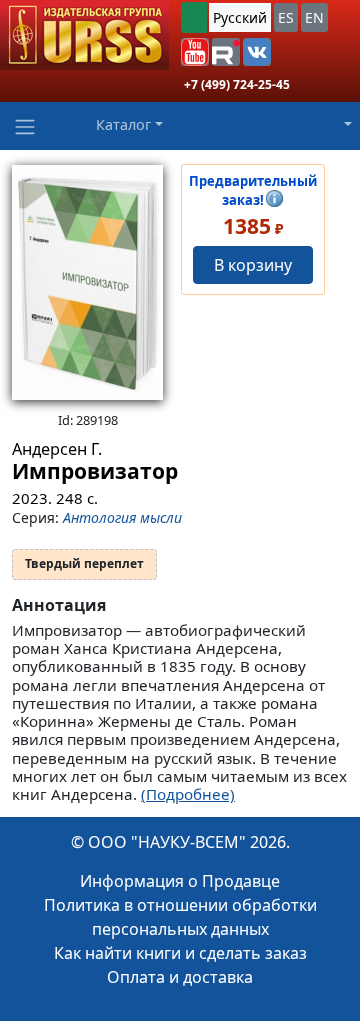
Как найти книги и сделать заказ (180, 953)
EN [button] (314, 17)
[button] (195, 52)
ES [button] (286, 17)
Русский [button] (240, 17)
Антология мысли (122, 517)
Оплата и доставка (180, 977)
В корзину (253, 265)
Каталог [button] (123, 124)
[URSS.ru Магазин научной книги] (84, 35)
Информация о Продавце (180, 881)
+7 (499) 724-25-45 (237, 84)
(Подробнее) (188, 794)
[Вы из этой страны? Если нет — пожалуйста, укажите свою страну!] (194, 17)
